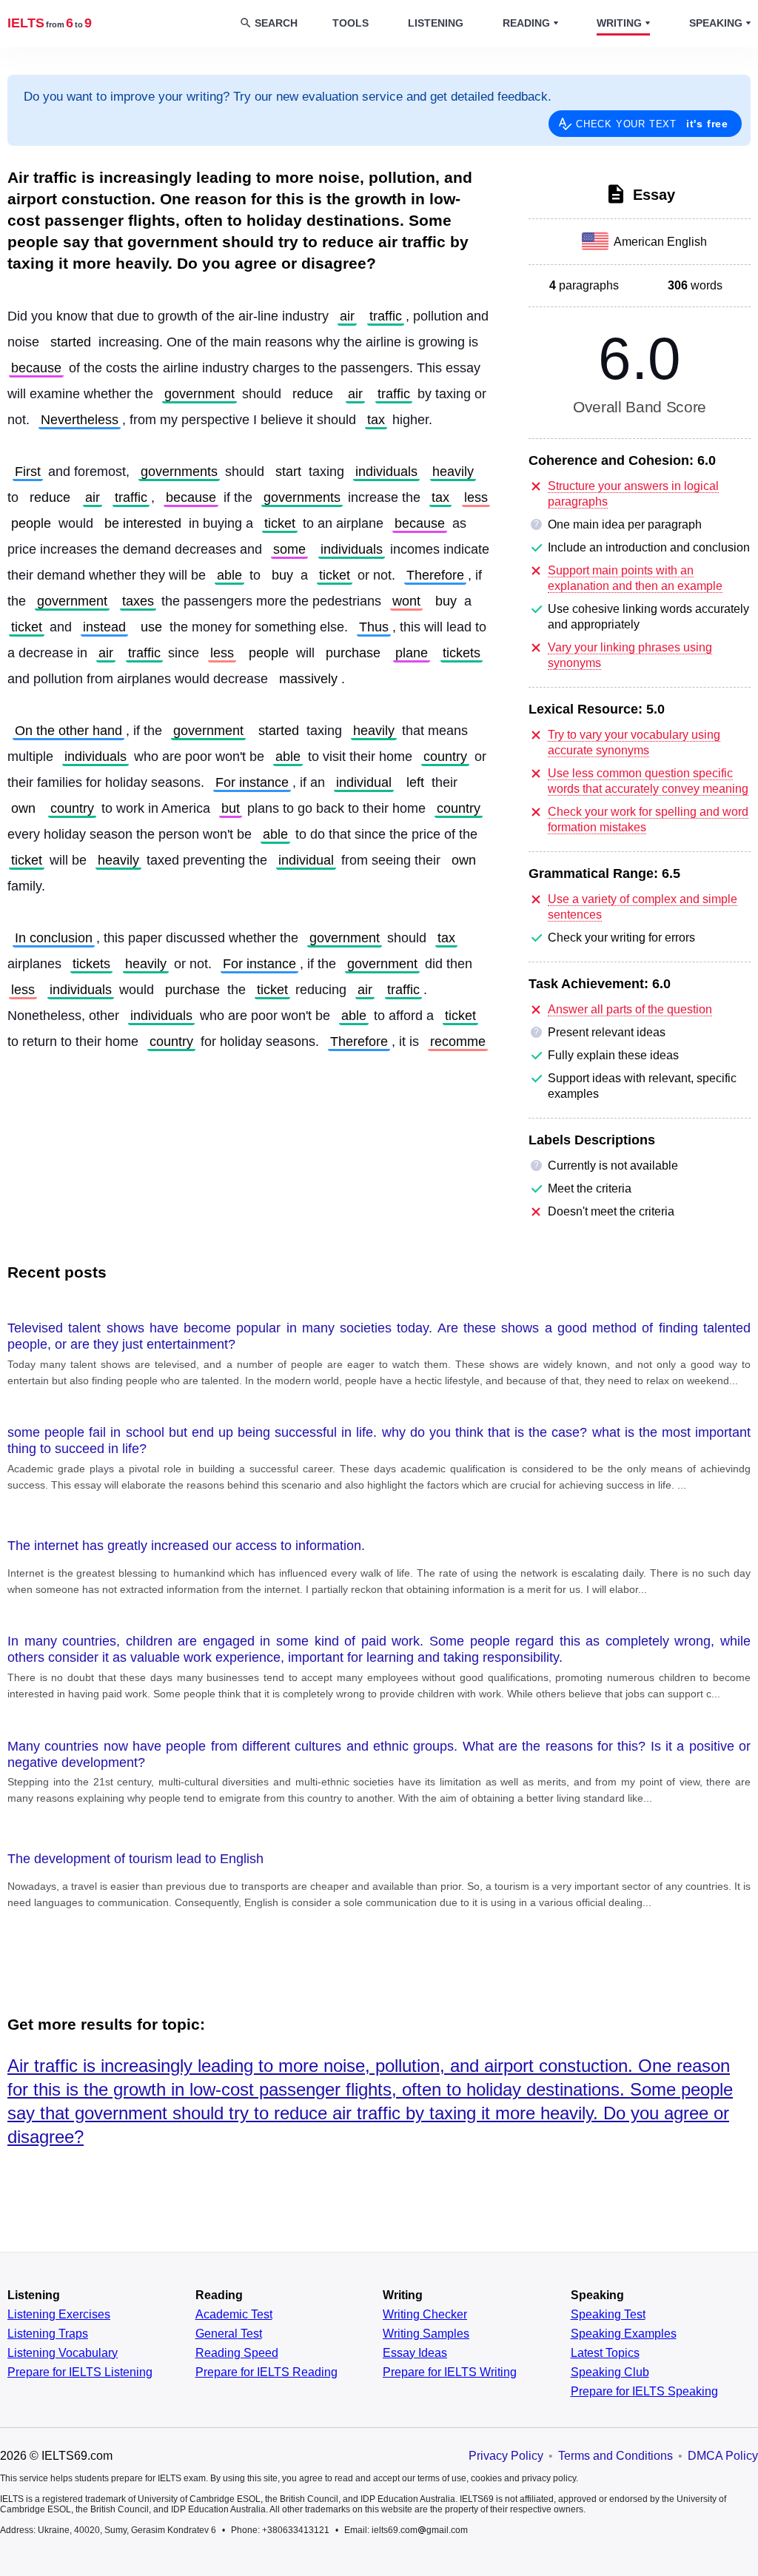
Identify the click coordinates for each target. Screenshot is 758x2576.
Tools (351, 23)
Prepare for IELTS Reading (266, 2372)
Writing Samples (426, 2334)
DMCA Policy (723, 2456)
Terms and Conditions (616, 2456)
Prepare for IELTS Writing (450, 2372)
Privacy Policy (506, 2456)
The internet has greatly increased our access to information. (186, 1546)
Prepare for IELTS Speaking (644, 2392)
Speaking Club (610, 2372)
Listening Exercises (59, 2315)
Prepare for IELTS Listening (80, 2372)
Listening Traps (48, 2334)
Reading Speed (237, 2353)
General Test (229, 2334)
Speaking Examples (624, 2334)
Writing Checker (425, 2315)
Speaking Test (608, 2315)
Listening (436, 23)
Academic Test (234, 2315)
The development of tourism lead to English (135, 1859)
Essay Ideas (415, 2353)
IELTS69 (50, 23)
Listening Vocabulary (63, 2353)
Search (276, 23)
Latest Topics (605, 2353)
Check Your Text (652, 124)
